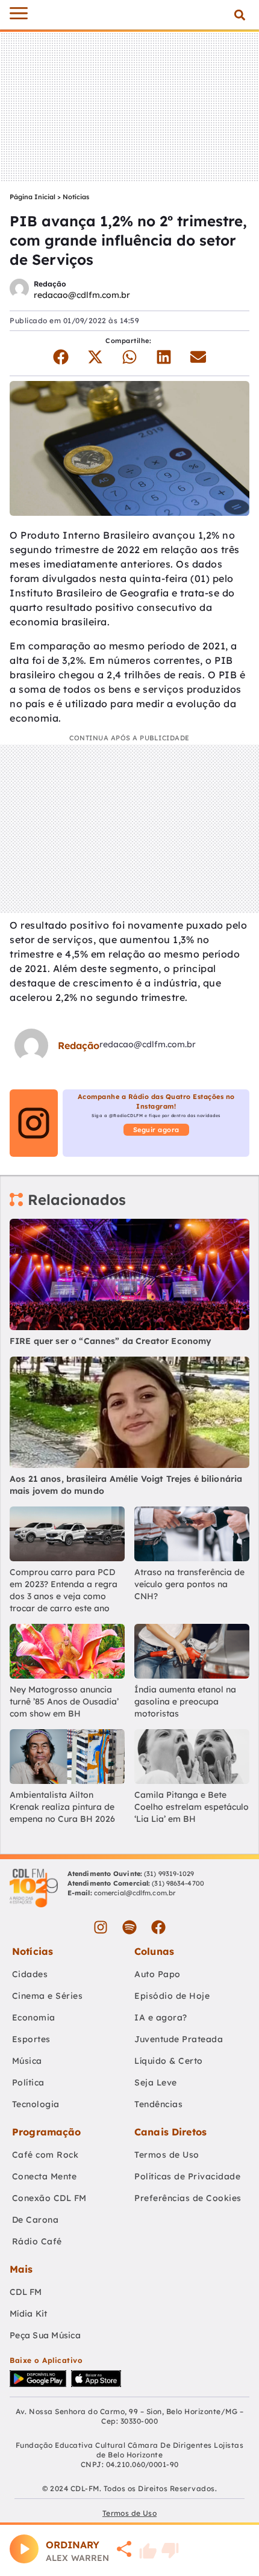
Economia (34, 2017)
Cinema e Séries (48, 1996)
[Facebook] (158, 1927)
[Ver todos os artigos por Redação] (19, 290)
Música (27, 2061)
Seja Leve (156, 2082)
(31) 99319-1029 (168, 1874)
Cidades (30, 1974)
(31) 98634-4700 (178, 1883)
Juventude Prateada (179, 2039)
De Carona (36, 2220)
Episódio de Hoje (172, 1996)
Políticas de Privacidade (187, 2176)
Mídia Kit (28, 2314)
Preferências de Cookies (188, 2198)
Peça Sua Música (45, 2335)
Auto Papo (158, 1974)
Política (28, 2082)
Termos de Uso (167, 2155)
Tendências (158, 2104)
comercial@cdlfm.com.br (135, 1893)
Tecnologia (36, 2104)
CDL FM (26, 2292)
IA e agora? (161, 2017)
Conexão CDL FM (49, 2198)
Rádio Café (37, 2241)
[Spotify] (129, 1927)
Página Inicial (33, 197)
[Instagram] (101, 1927)
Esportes (31, 2039)
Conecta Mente (45, 2176)
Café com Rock (45, 2155)
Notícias (76, 197)
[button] (239, 15)
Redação (50, 284)
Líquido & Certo (169, 2061)
